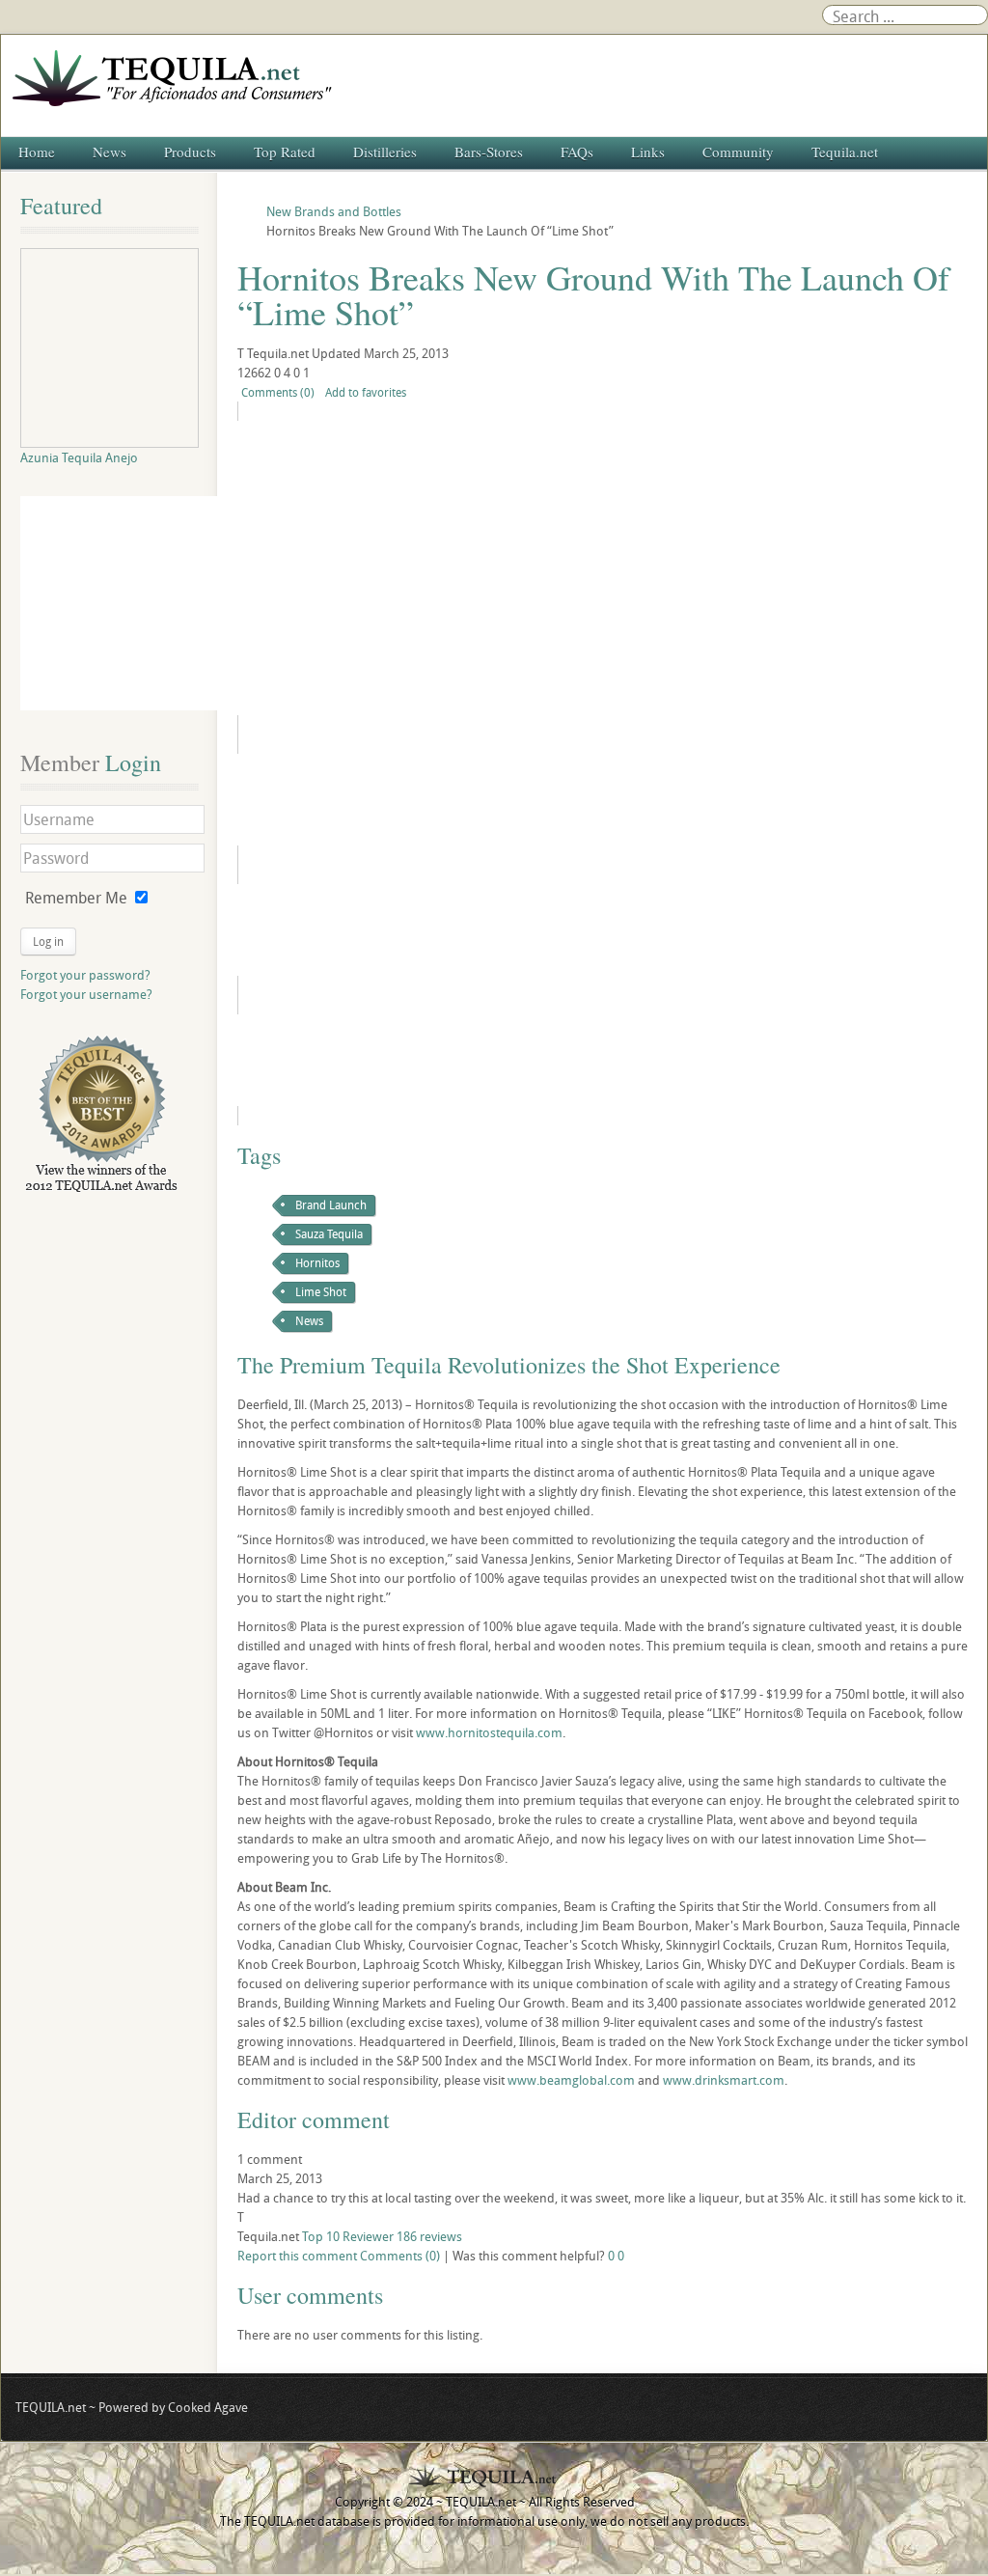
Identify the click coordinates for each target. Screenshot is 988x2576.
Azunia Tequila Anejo (79, 457)
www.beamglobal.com (571, 2080)
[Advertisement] (127, 603)
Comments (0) (278, 392)
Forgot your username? (86, 994)
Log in (48, 941)
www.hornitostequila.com (489, 1732)
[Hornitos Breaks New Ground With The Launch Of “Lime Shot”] (389, 568)
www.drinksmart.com (724, 2080)
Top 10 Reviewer (348, 2236)
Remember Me (76, 898)
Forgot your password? (85, 975)
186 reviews (429, 2236)
